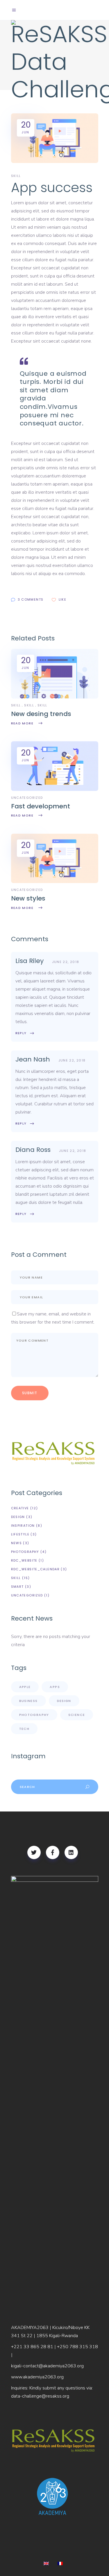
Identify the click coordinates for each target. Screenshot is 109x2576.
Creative (20, 1508)
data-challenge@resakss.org (40, 2396)
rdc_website (24, 1560)
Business (28, 1701)
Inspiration (23, 1526)
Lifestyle (20, 1534)
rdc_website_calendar (35, 1569)
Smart (17, 1587)
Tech (24, 1729)
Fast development (41, 806)
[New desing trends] (55, 697)
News (17, 1543)
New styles (28, 898)
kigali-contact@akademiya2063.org (47, 2366)
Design (18, 1517)
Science (77, 1715)
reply (21, 1033)
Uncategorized (27, 1595)
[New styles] (55, 882)
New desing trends (41, 714)
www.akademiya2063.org (37, 2377)
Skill (16, 705)
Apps (55, 1687)
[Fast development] (55, 790)
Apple (25, 1687)
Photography (25, 1552)
